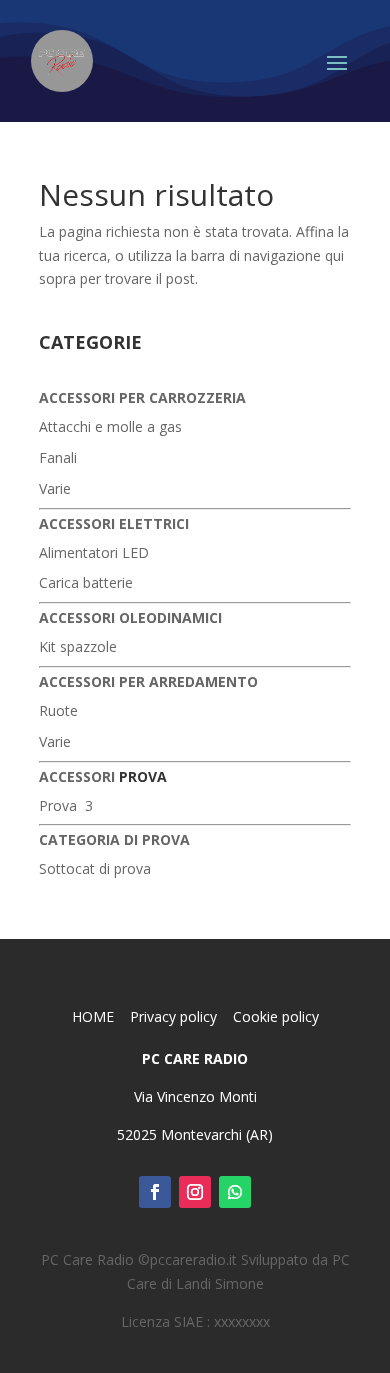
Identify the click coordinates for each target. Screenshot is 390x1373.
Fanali (58, 457)
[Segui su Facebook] (155, 1192)
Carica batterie (86, 582)
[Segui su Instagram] (195, 1192)
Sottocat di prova (95, 868)
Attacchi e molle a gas (110, 426)
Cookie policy (276, 1016)
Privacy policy (175, 1016)
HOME (95, 1016)
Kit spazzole (78, 646)
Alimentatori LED (94, 552)
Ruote (58, 710)
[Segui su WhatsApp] (235, 1192)
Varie (55, 488)
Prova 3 (66, 805)
